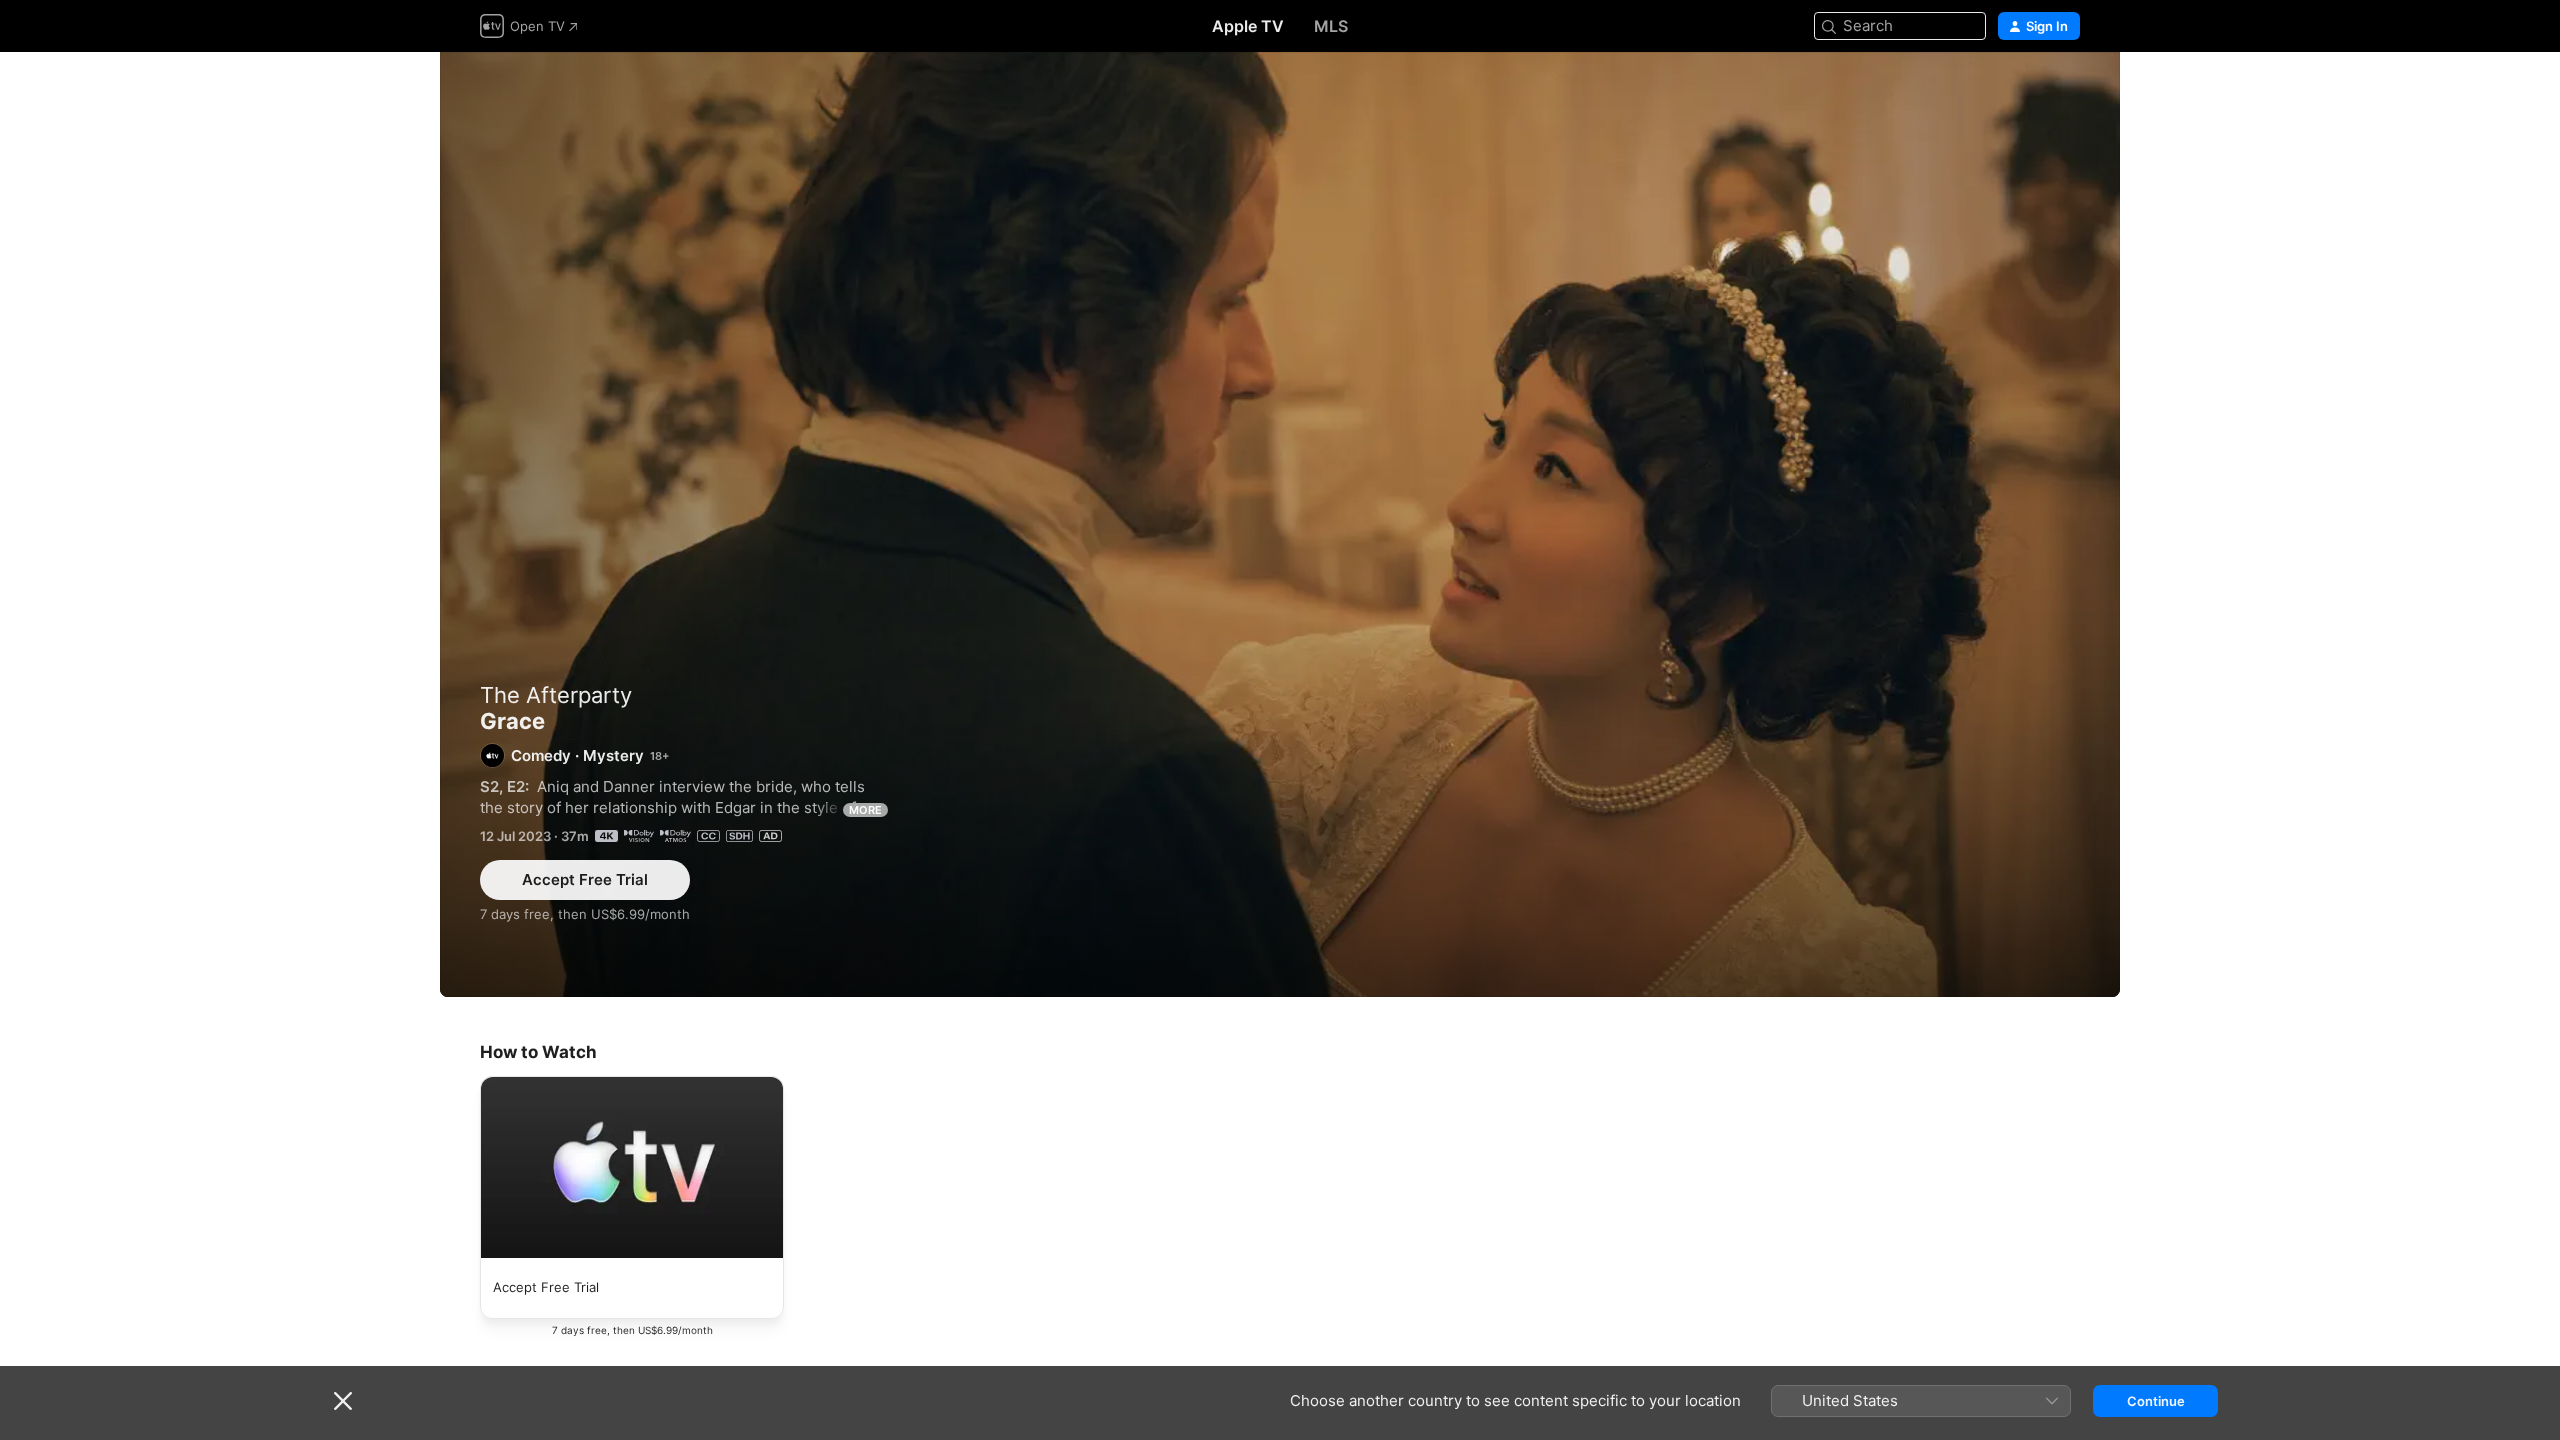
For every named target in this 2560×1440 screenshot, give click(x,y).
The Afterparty (556, 695)
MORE (865, 810)
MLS (1331, 26)
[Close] (343, 1401)
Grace (1280, 524)
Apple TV (1248, 26)
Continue (2156, 1401)
